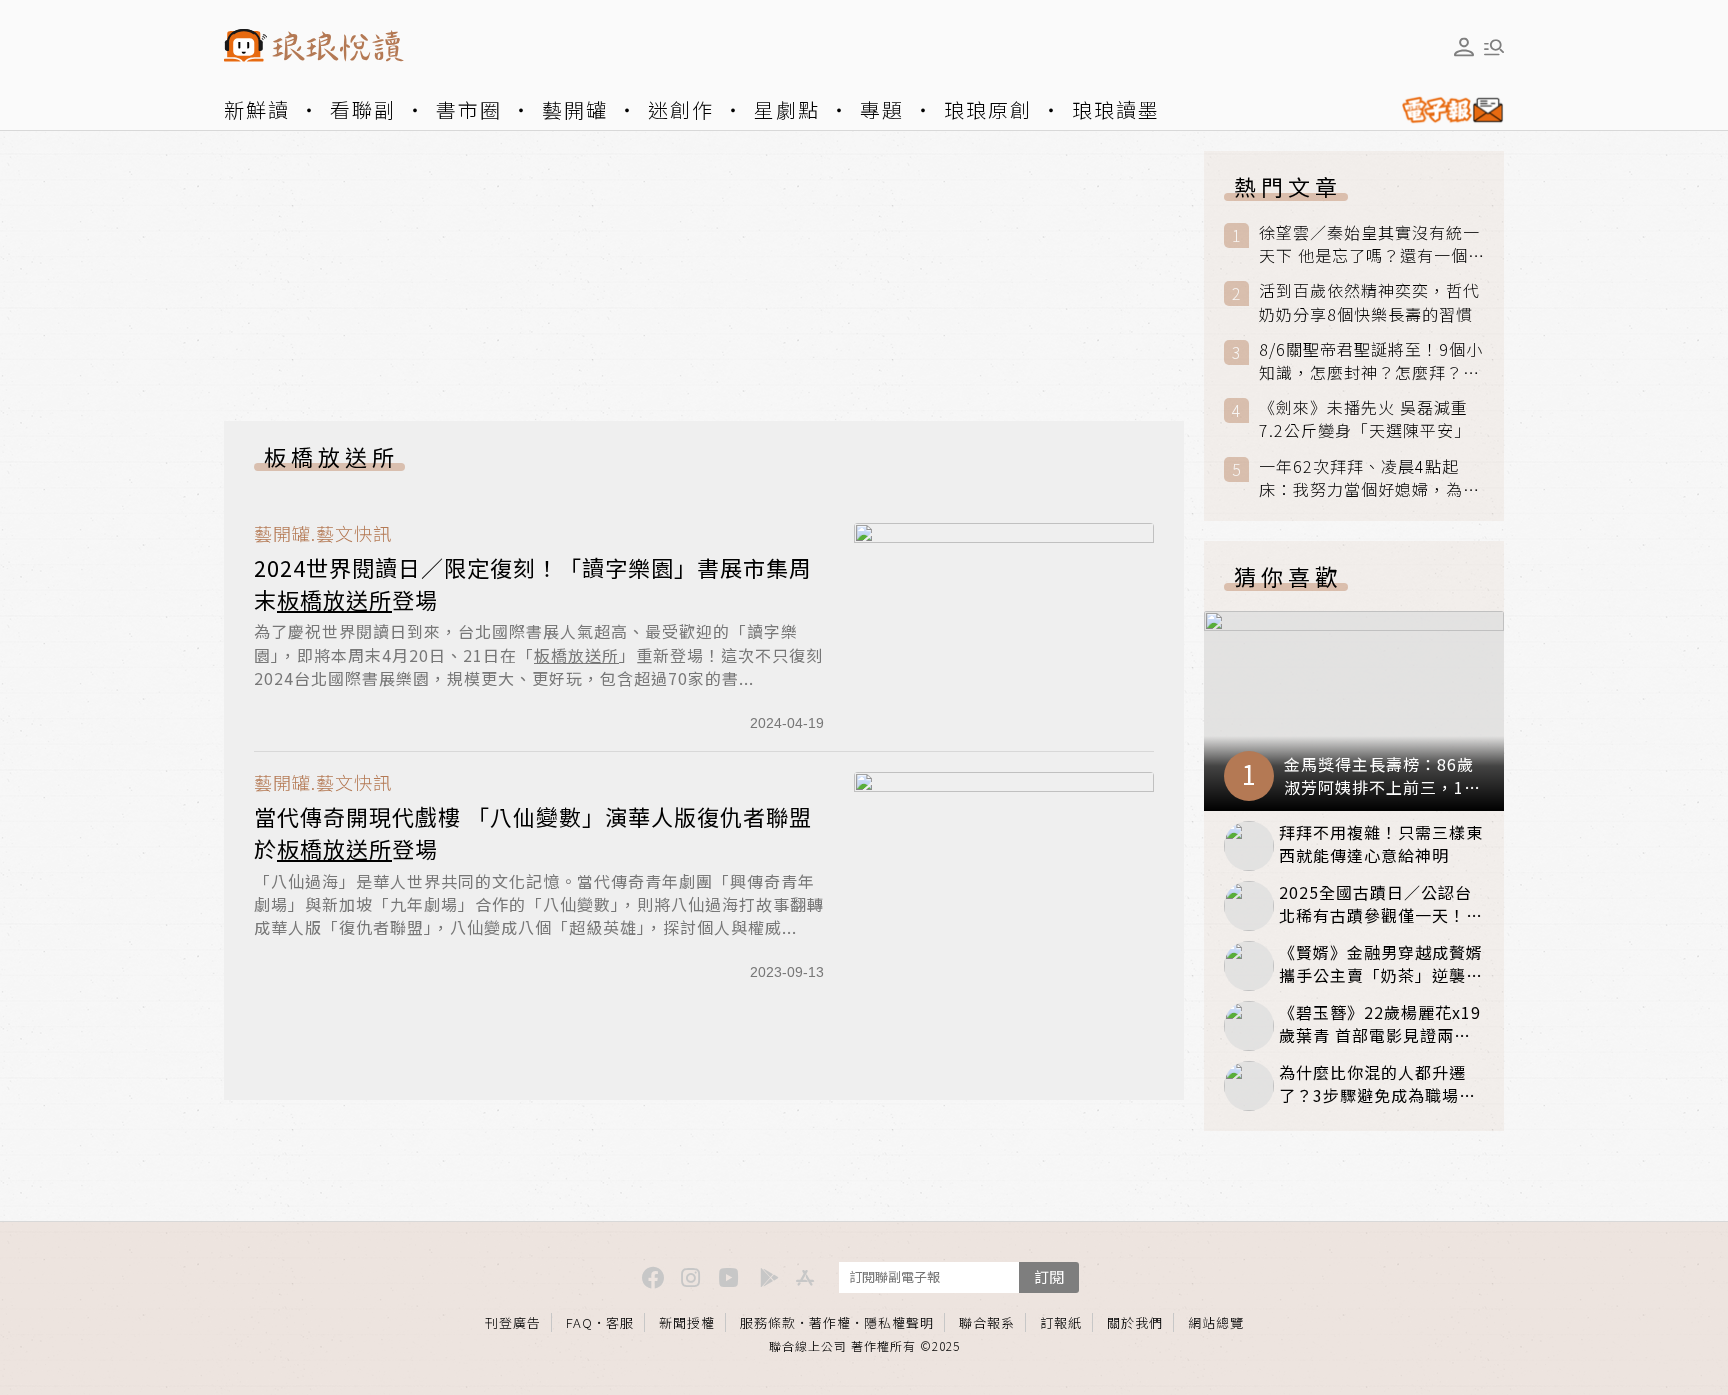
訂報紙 (1061, 1322)
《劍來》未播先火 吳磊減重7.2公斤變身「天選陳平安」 (1365, 419)
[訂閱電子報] (1445, 110)
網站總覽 (1216, 1322)
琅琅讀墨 (1116, 109)
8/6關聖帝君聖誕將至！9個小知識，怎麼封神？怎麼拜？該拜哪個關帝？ (1371, 361)
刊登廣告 (513, 1322)
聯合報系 (987, 1322)
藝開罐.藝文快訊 (323, 533)
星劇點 (787, 109)
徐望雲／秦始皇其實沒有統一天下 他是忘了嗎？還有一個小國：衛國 (1369, 244)
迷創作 (681, 109)
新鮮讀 (257, 109)
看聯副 (363, 109)
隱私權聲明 (899, 1322)
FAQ (579, 1322)
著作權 (830, 1322)
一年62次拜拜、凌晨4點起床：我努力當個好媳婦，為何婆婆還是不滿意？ (1369, 478)
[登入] (1464, 47)
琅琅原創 (988, 109)
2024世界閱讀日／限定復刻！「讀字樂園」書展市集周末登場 (533, 583)
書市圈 (469, 109)
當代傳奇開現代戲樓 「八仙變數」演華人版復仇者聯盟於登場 (533, 832)
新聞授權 (687, 1322)
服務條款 (768, 1322)
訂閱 (1049, 1276)
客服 (620, 1322)
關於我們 (1135, 1322)
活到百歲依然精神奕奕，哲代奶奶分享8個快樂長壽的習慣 (1369, 302)
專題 (882, 109)
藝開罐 (575, 109)
